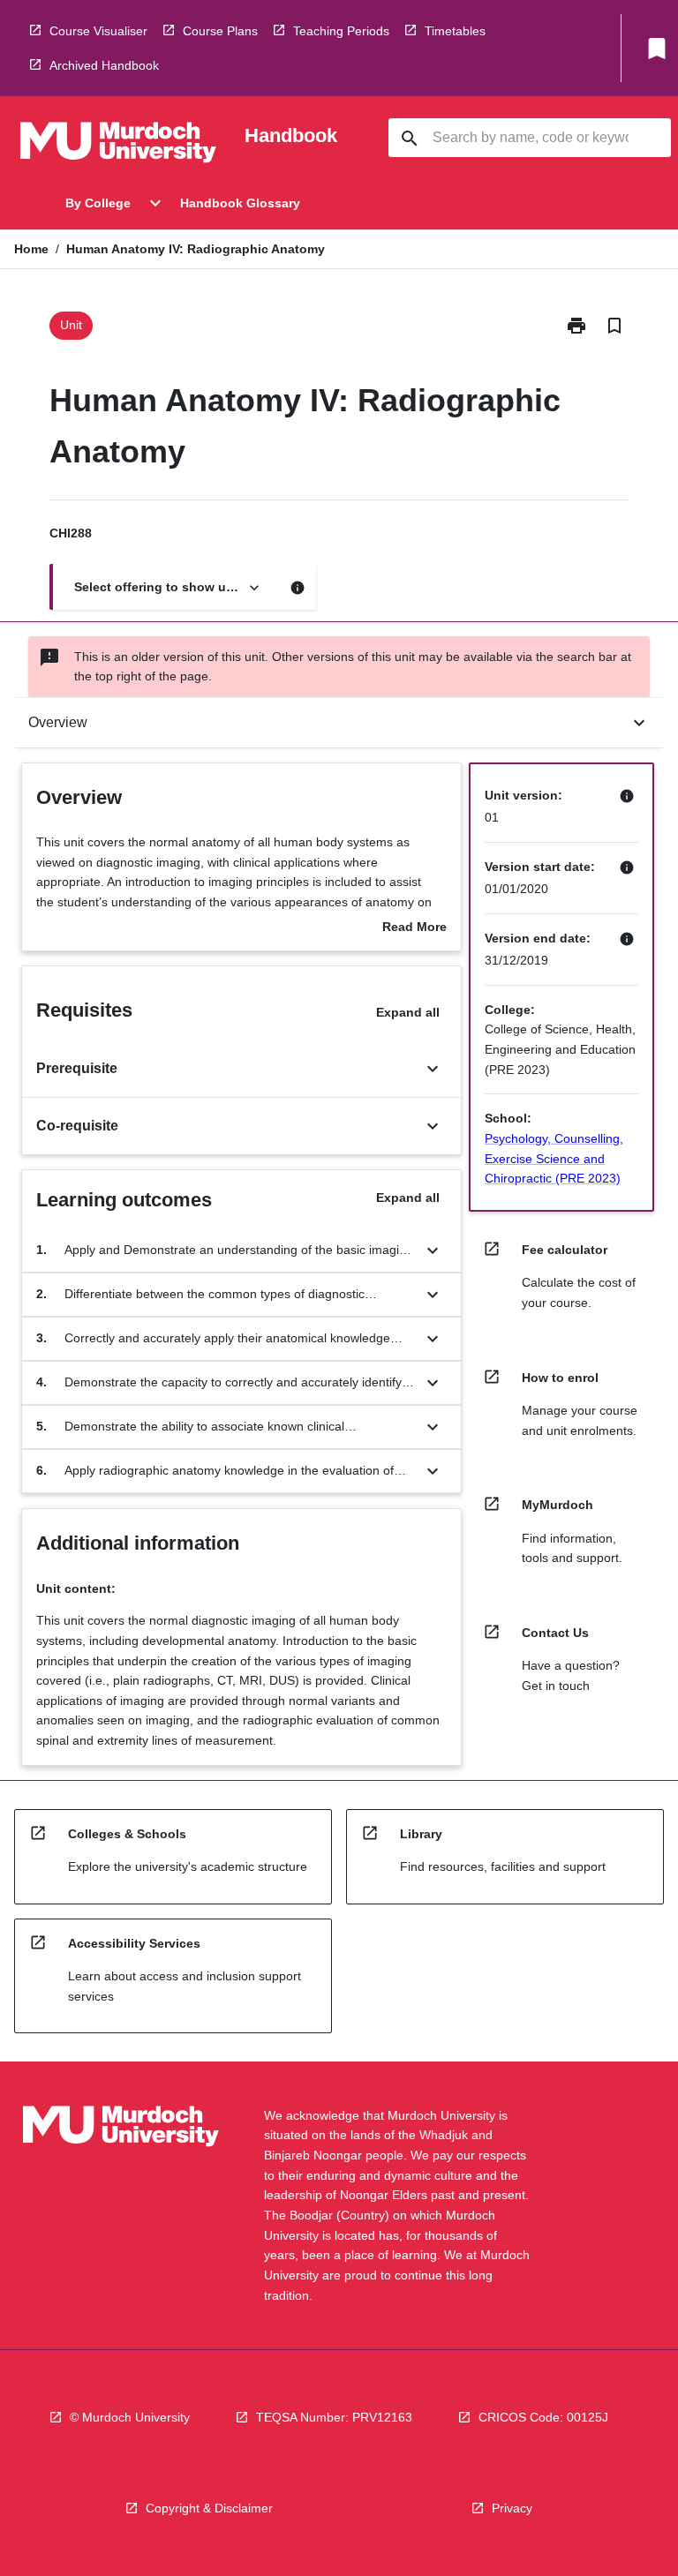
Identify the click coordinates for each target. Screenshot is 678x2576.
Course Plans (220, 31)
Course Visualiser (98, 31)
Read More (414, 928)
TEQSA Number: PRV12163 (334, 2417)
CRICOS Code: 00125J (543, 2417)
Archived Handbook (104, 65)
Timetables (455, 31)
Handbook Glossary (240, 203)
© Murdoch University (130, 2417)
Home (31, 249)
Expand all (408, 1012)
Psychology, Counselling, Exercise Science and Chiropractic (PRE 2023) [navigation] (554, 1158)
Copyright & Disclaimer (209, 2508)
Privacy (512, 2508)
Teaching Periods (341, 31)
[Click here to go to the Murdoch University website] (118, 146)
